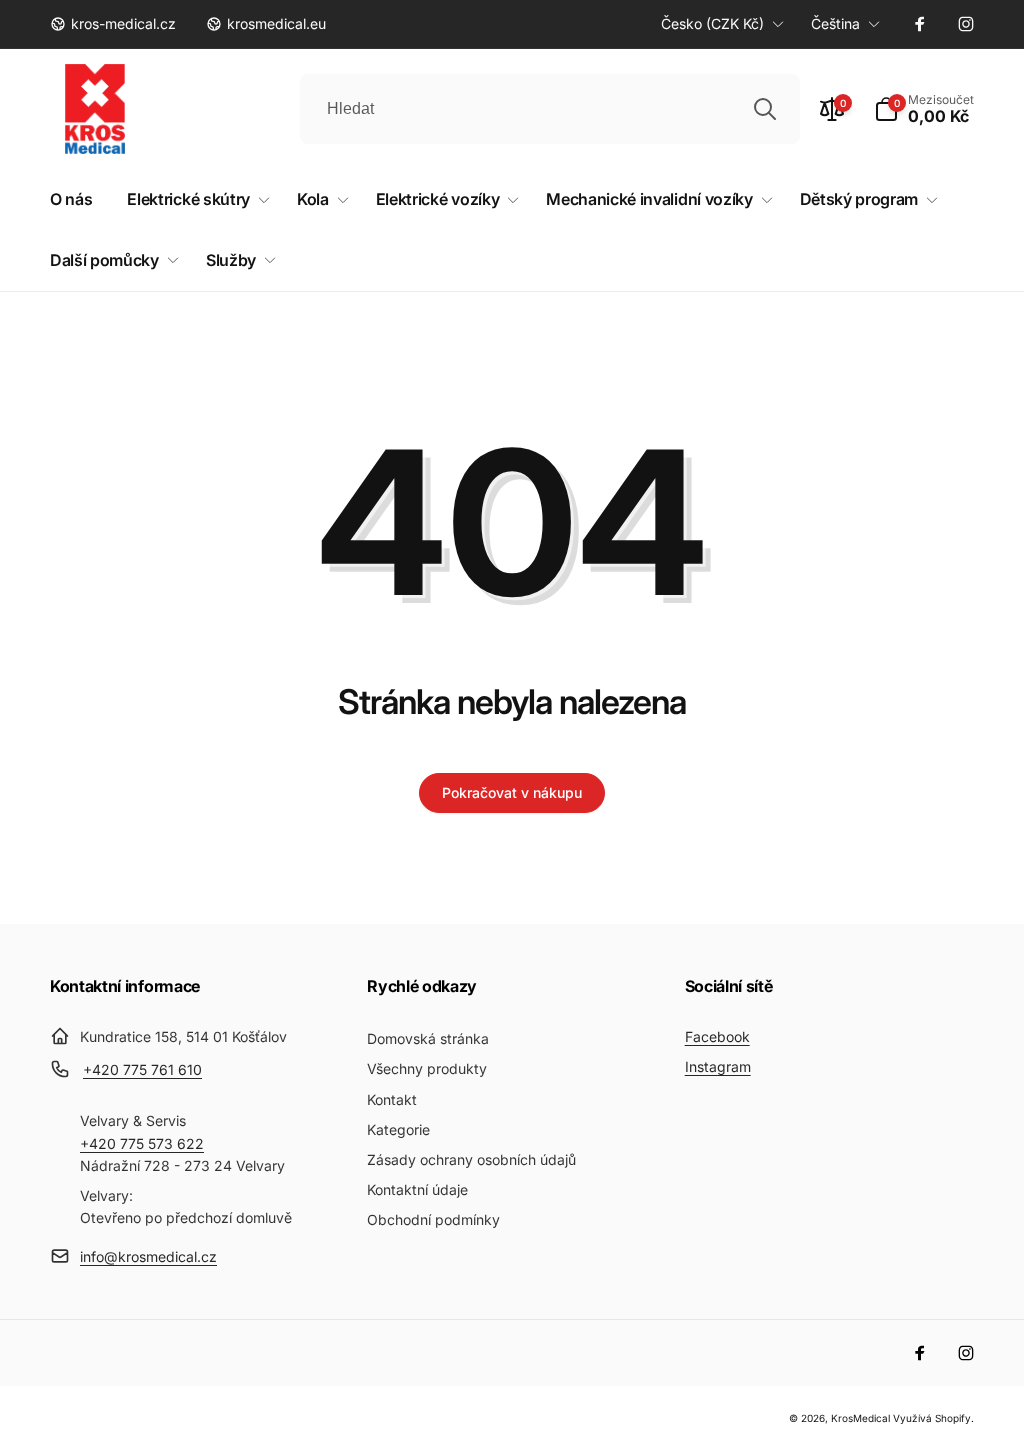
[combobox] (550, 109)
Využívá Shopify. (933, 1418)
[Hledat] (765, 109)
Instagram (718, 1066)
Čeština (835, 23)
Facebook (717, 1036)
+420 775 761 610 (142, 1069)
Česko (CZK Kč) (712, 23)
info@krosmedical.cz (148, 1256)
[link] (113, 24)
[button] (924, 109)
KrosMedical (860, 1418)
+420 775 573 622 (142, 1143)
